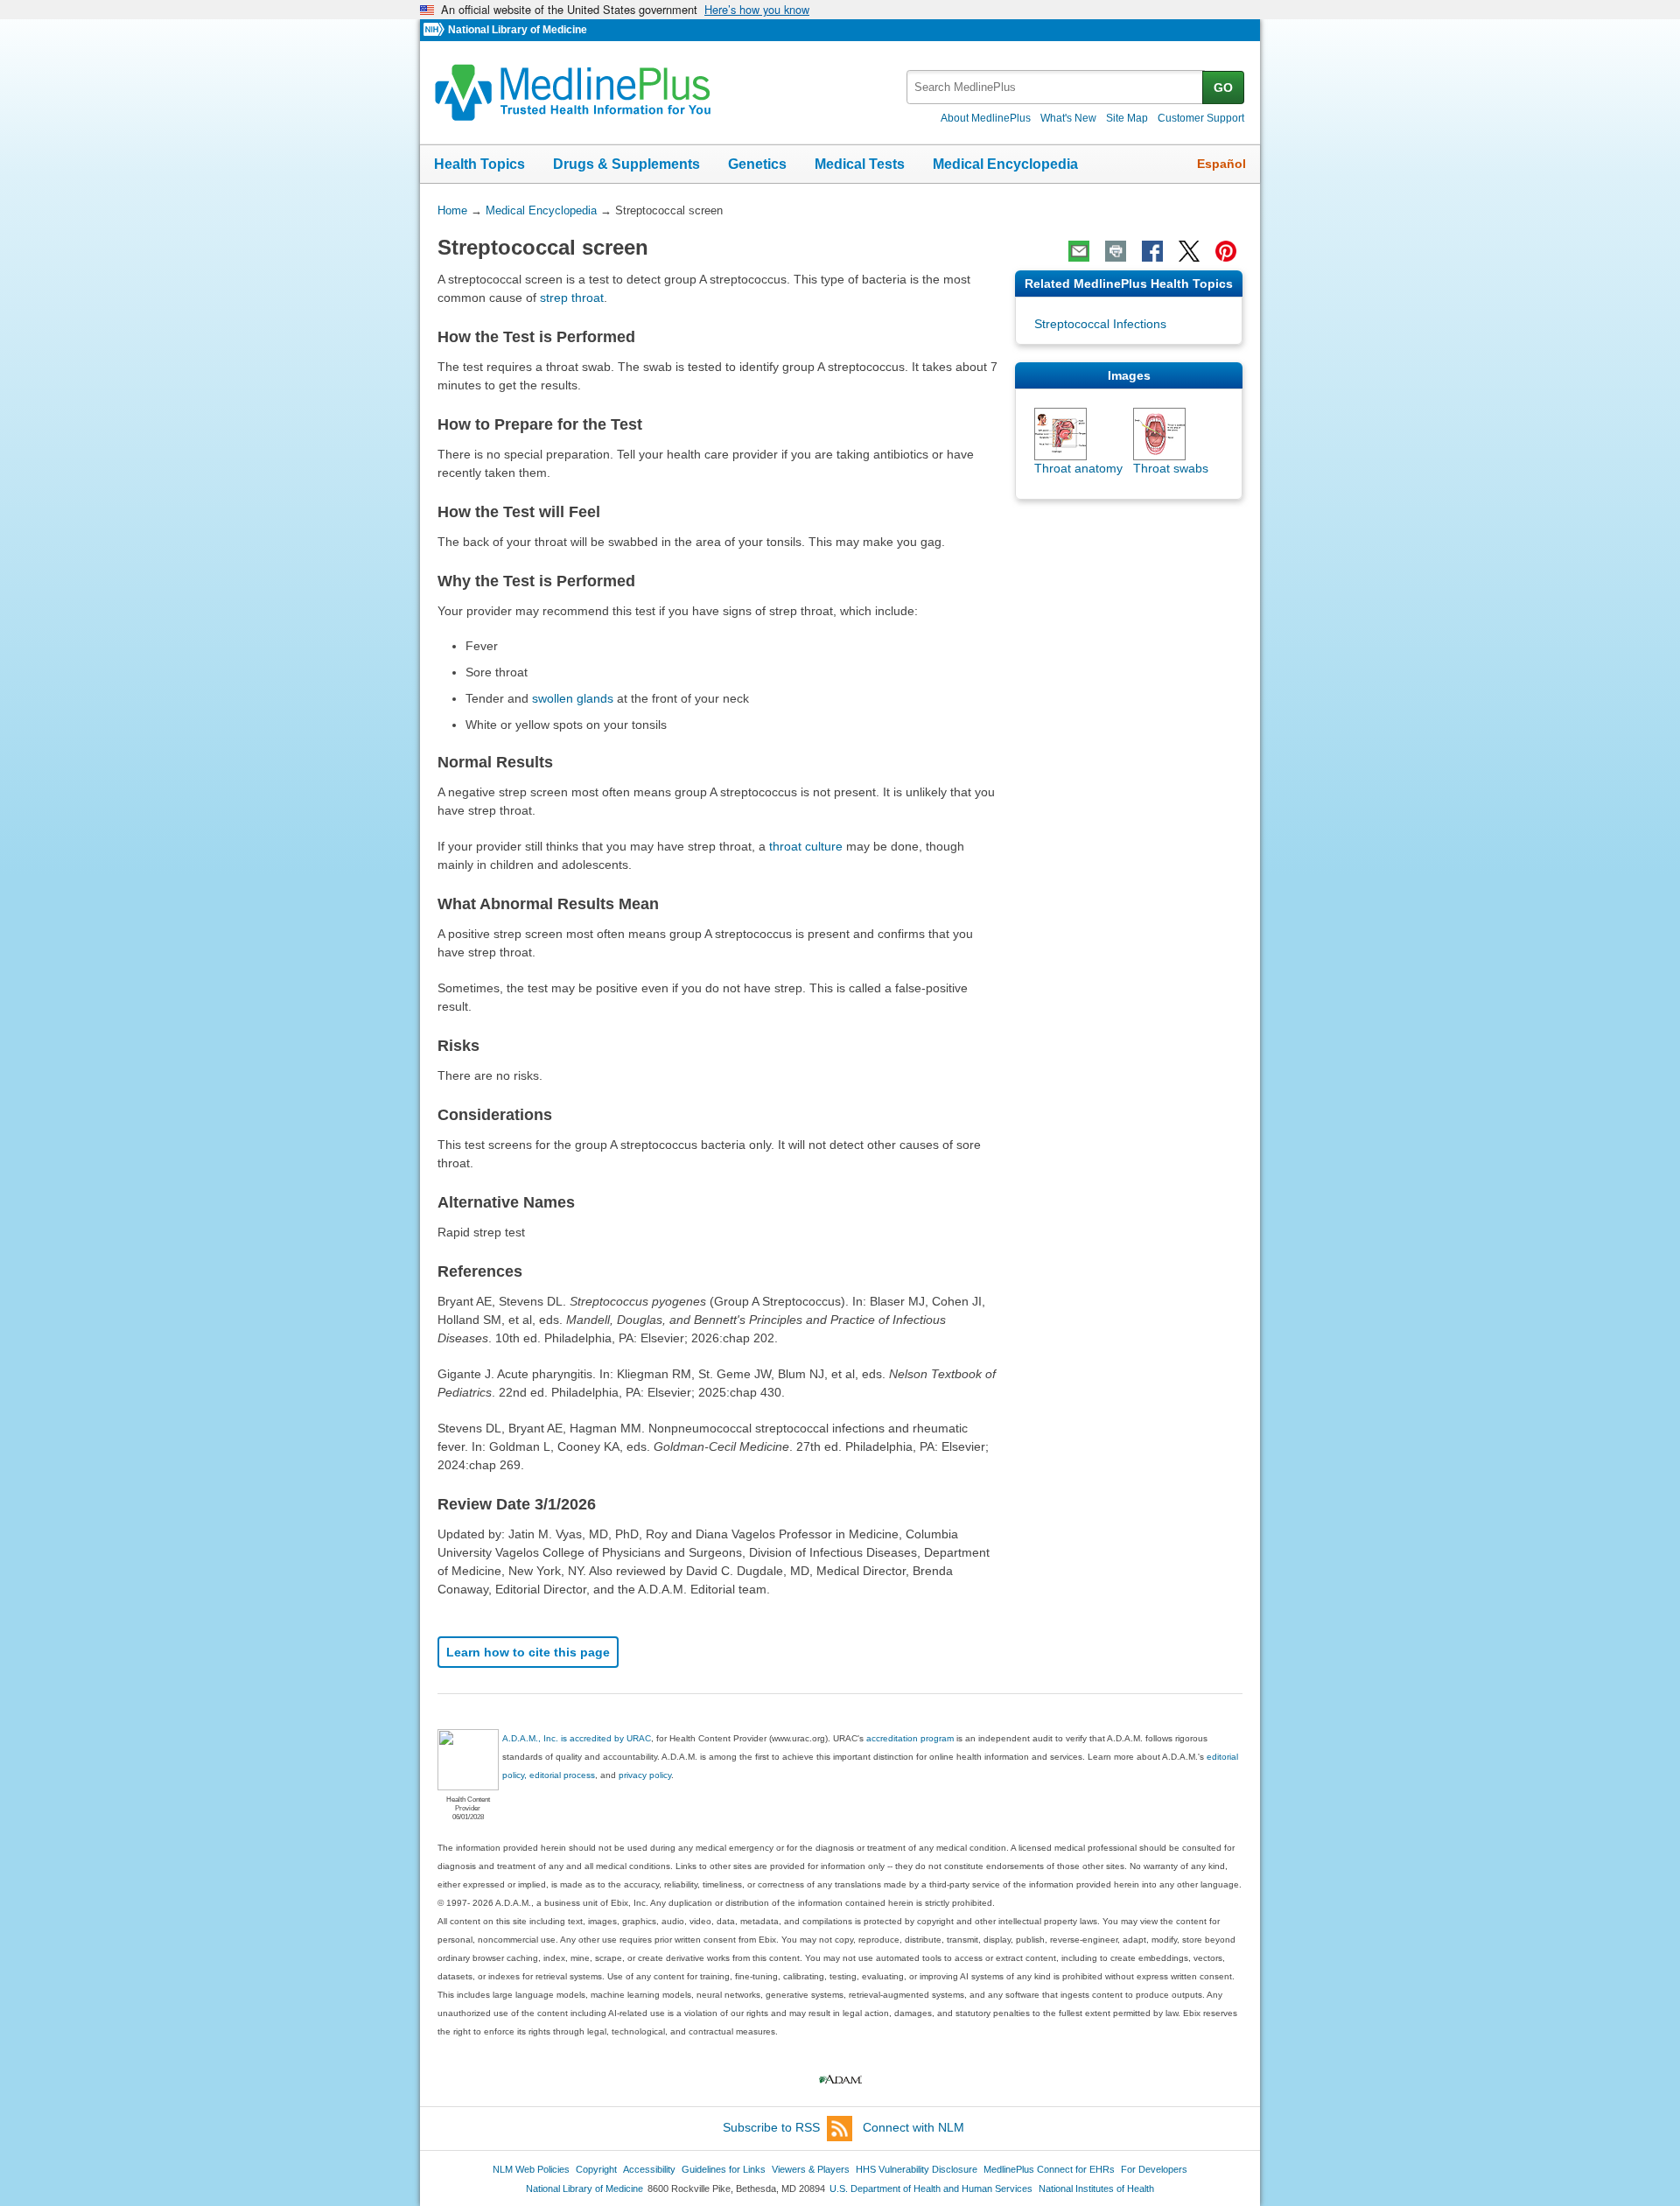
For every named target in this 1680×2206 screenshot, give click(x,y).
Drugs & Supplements (626, 164)
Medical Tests (860, 164)
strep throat (572, 298)
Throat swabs (1171, 468)
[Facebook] (1152, 251)
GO (1223, 88)
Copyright (596, 2169)
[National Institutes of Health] (436, 30)
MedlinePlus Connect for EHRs (1049, 2169)
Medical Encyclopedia (1005, 164)
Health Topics (479, 164)
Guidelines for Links (724, 2169)
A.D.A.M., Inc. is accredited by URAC (577, 1738)
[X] (1189, 251)
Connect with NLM (913, 2127)
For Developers (1154, 2169)
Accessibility (649, 2169)
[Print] (1116, 251)
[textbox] (1056, 87)
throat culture (806, 846)
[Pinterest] (1226, 251)
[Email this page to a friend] (1079, 251)
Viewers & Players (811, 2169)
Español (1221, 164)
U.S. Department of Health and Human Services (931, 2188)
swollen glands (573, 698)
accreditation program (910, 1738)
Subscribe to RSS (771, 2127)
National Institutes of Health (1096, 2188)
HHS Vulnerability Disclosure (917, 2169)
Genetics (757, 164)
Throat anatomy (1078, 468)
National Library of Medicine (518, 30)
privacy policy (645, 1775)
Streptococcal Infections (1100, 324)
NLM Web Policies (531, 2169)
